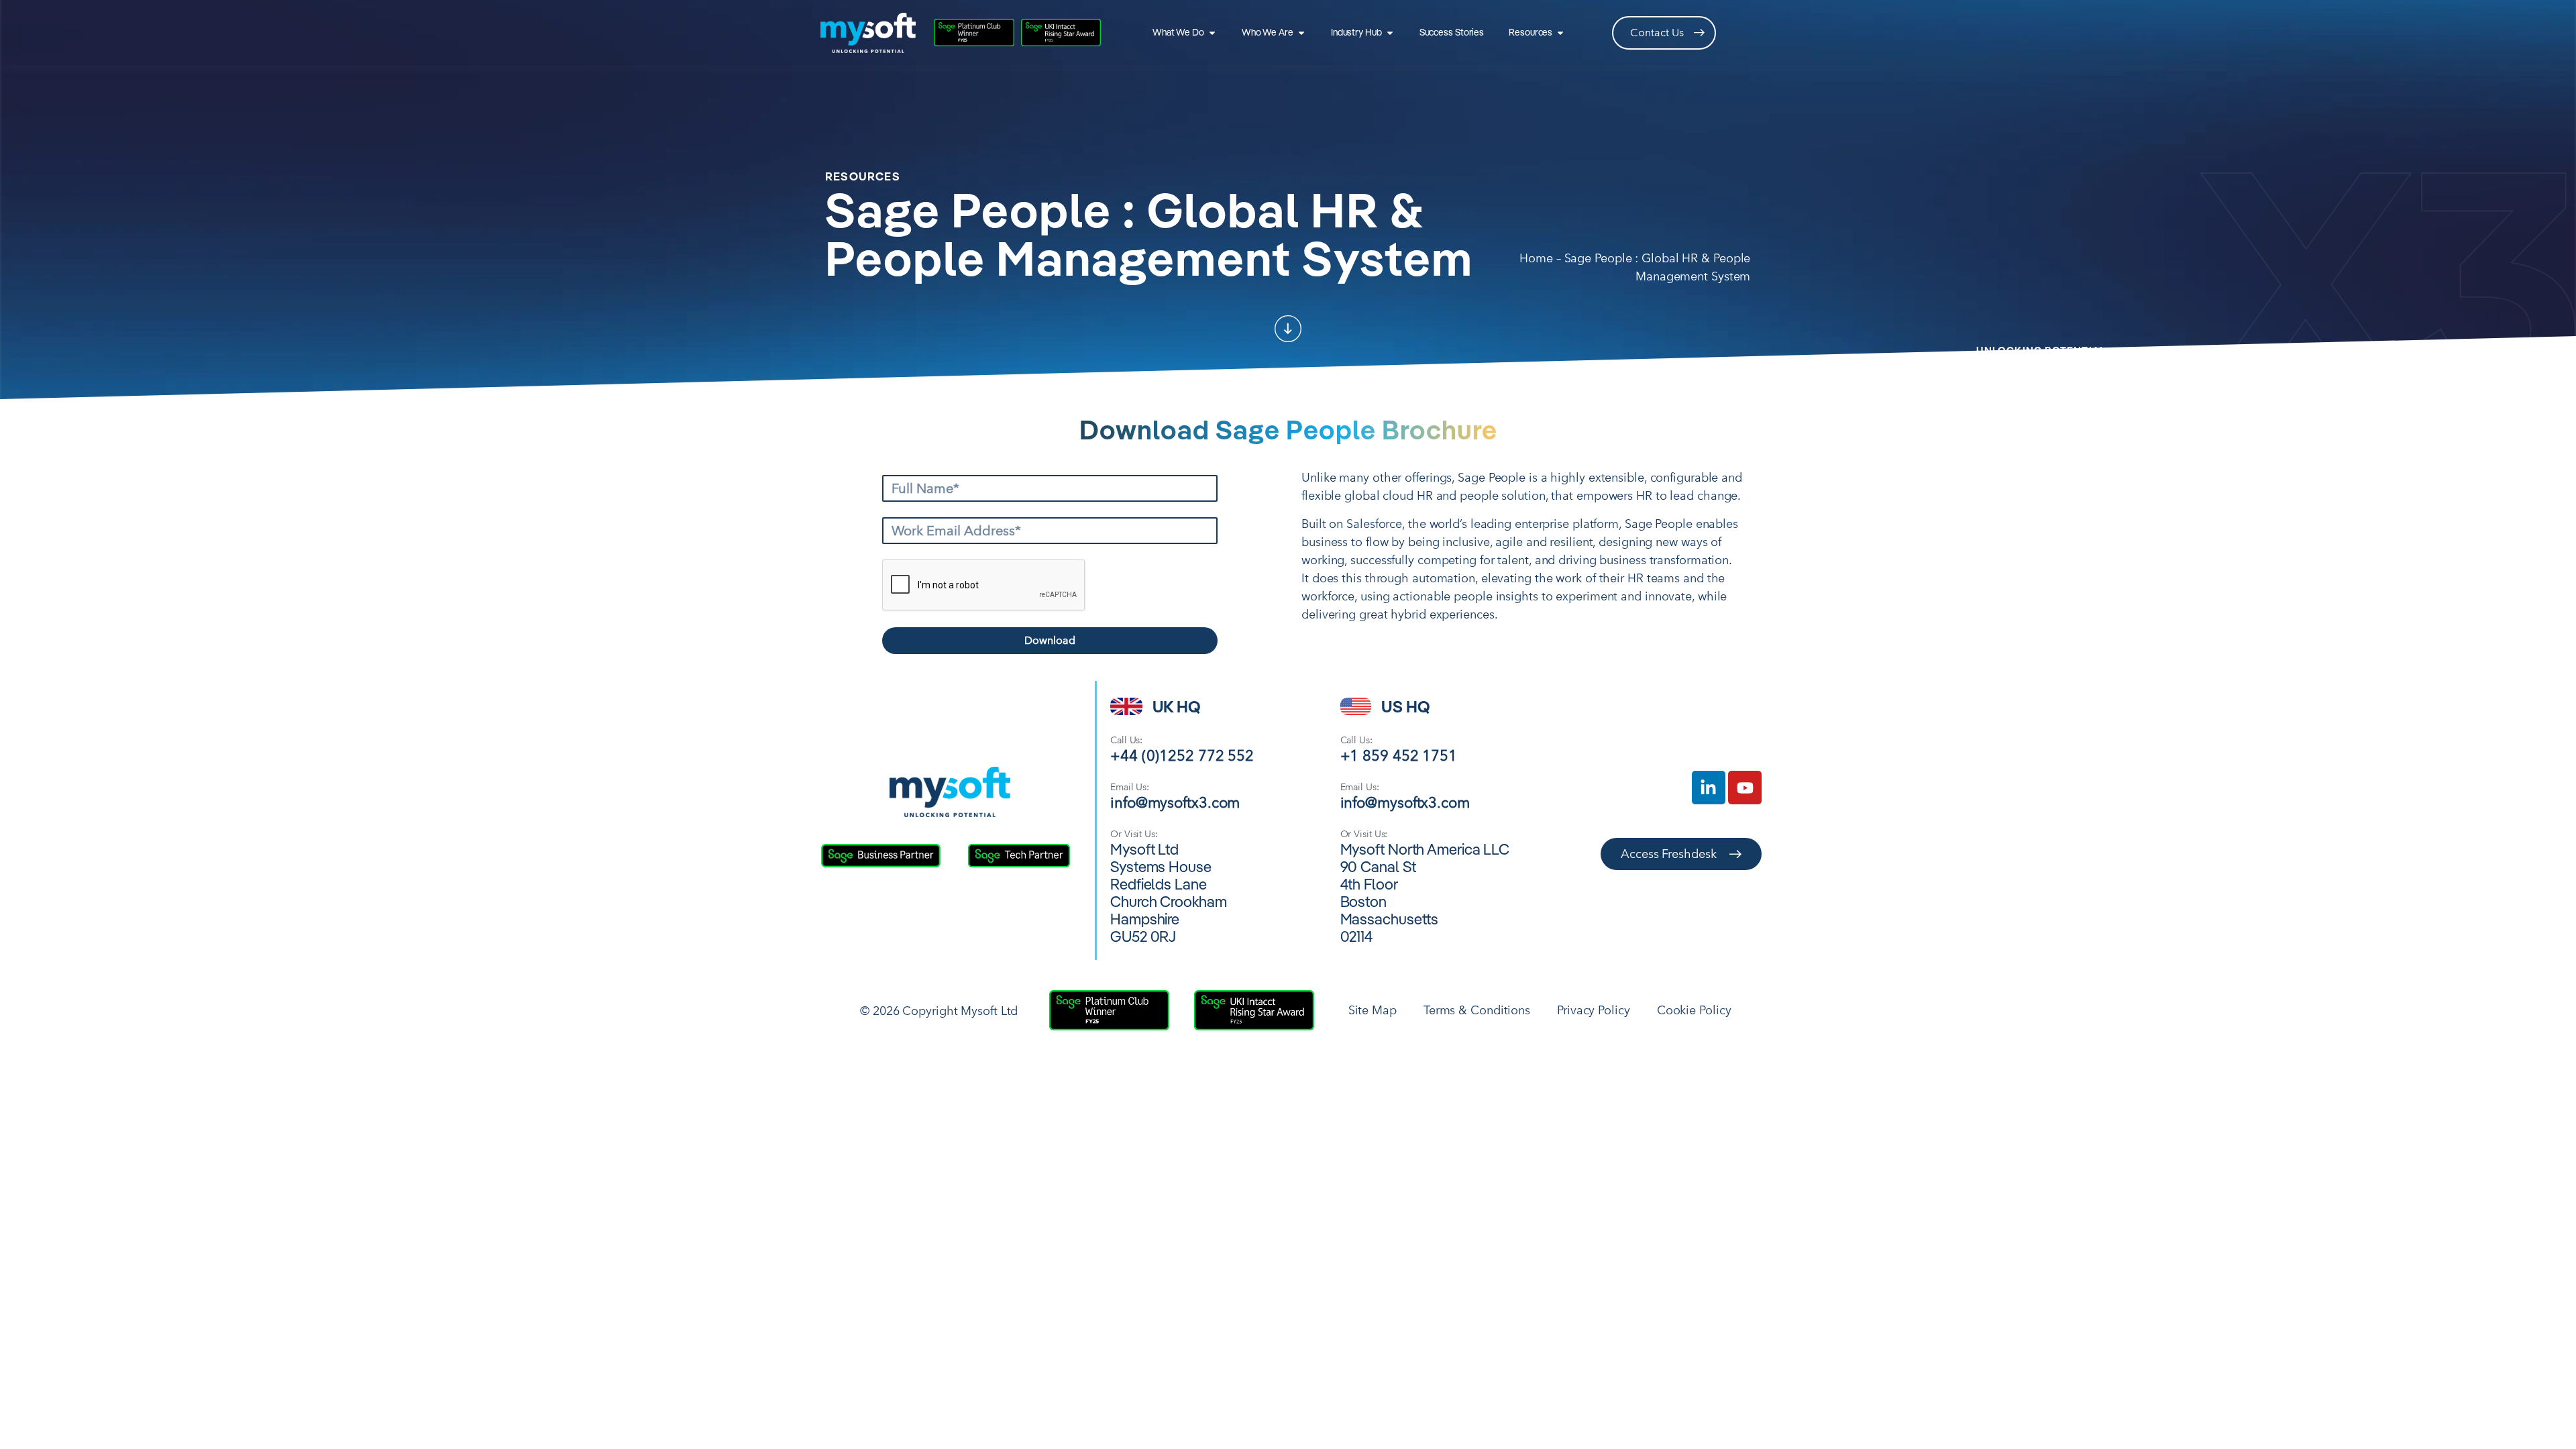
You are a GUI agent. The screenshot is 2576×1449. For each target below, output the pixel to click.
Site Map (1373, 1010)
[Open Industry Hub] (1390, 33)
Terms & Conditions (1477, 1010)
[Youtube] (1745, 788)
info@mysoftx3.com (1175, 802)
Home (1536, 258)
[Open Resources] (1560, 33)
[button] (1288, 329)
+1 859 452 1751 (1399, 755)
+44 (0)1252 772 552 (1182, 755)
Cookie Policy (1694, 1010)
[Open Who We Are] (1301, 33)
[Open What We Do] (1212, 33)
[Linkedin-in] (1709, 788)
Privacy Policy (1594, 1010)
